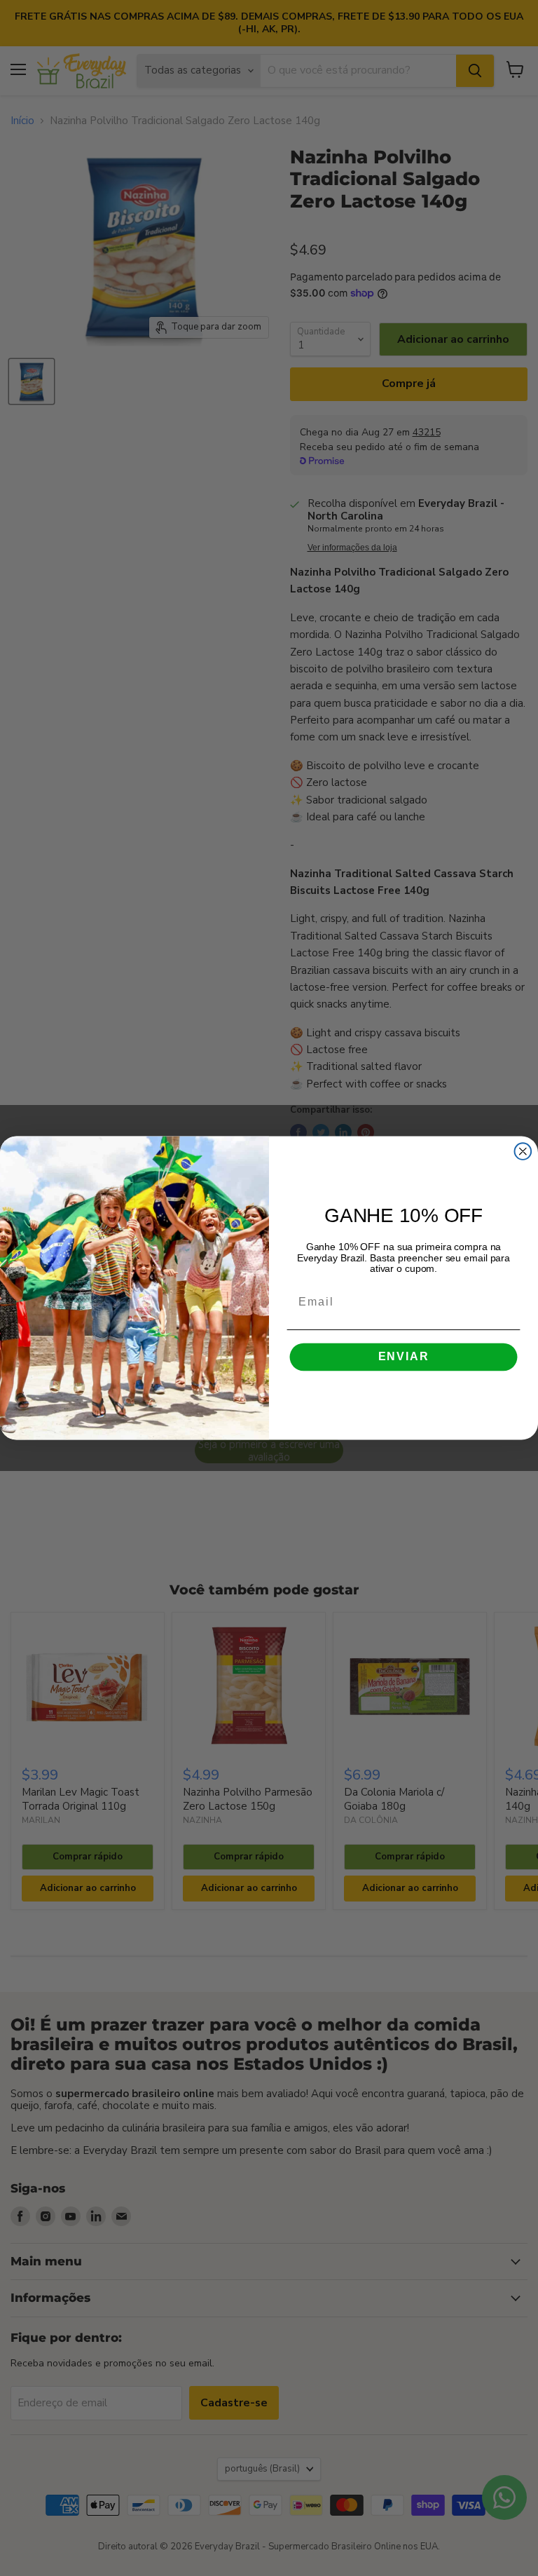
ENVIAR (404, 1357)
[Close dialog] (523, 1151)
